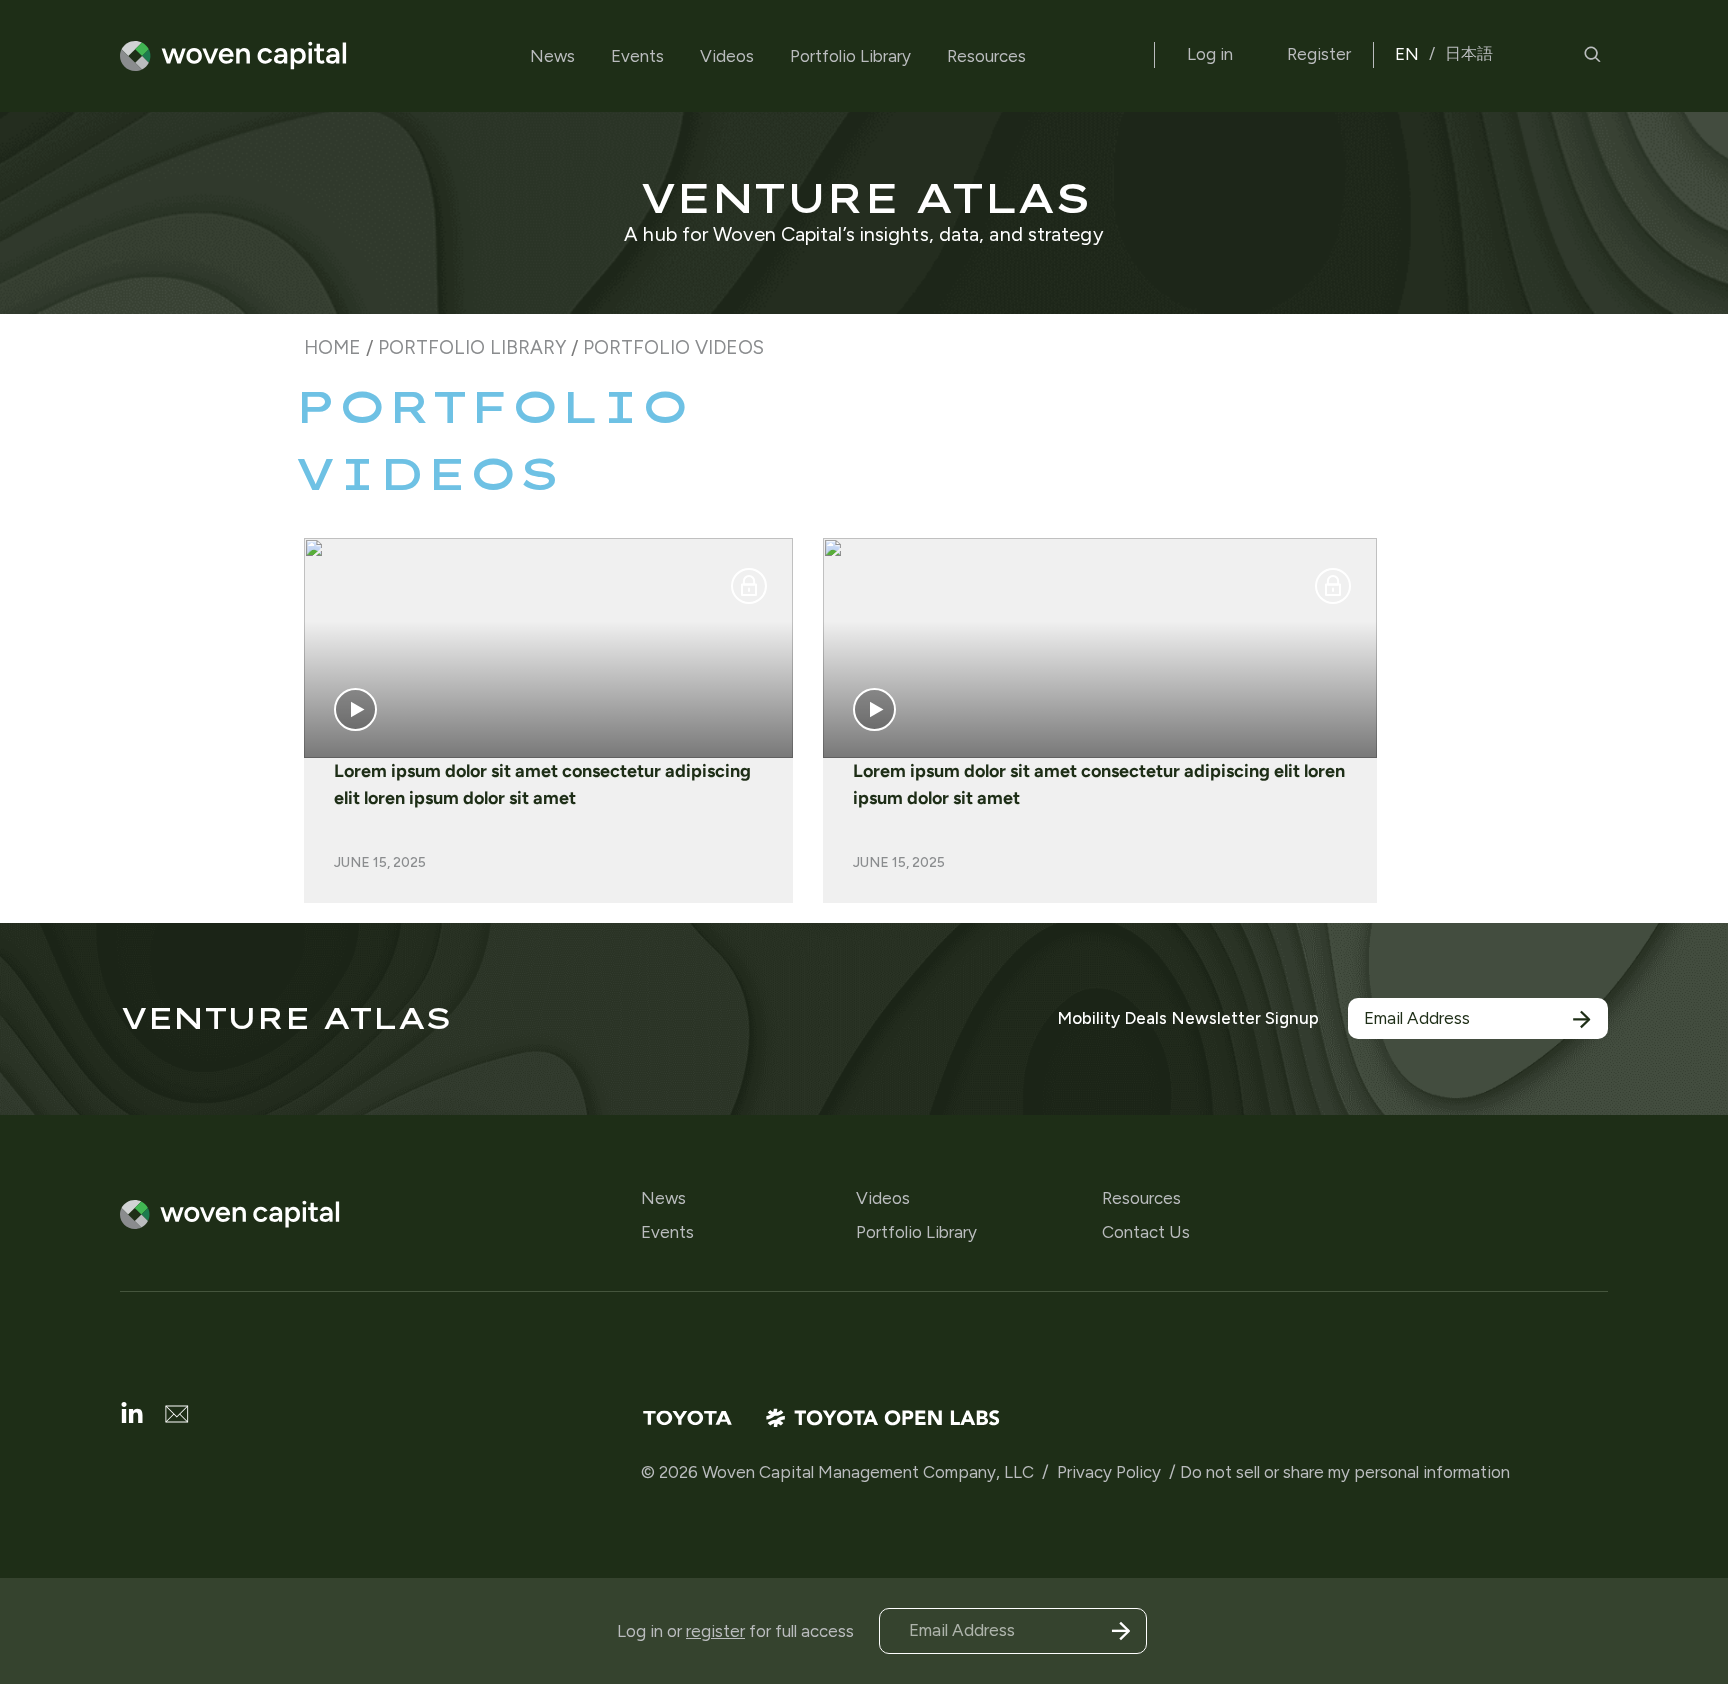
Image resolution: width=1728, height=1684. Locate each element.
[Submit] (1582, 1019)
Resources (986, 56)
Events (637, 56)
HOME (332, 347)
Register (1319, 54)
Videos (727, 56)
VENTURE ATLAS (863, 197)
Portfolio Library (850, 56)
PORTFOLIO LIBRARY (472, 347)
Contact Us (1146, 1232)
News (552, 56)
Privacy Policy (1109, 1472)
